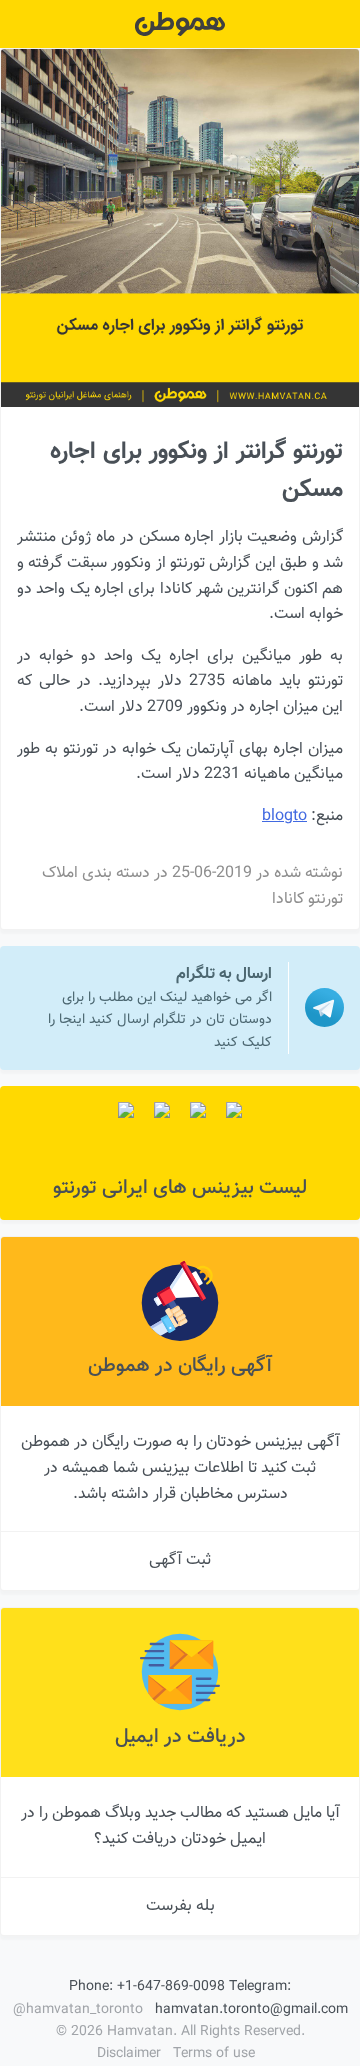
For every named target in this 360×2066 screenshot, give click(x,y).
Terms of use (214, 2054)
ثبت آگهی (180, 1560)
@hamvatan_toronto (78, 2010)
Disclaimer (129, 2054)
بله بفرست (180, 1906)
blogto (284, 816)
